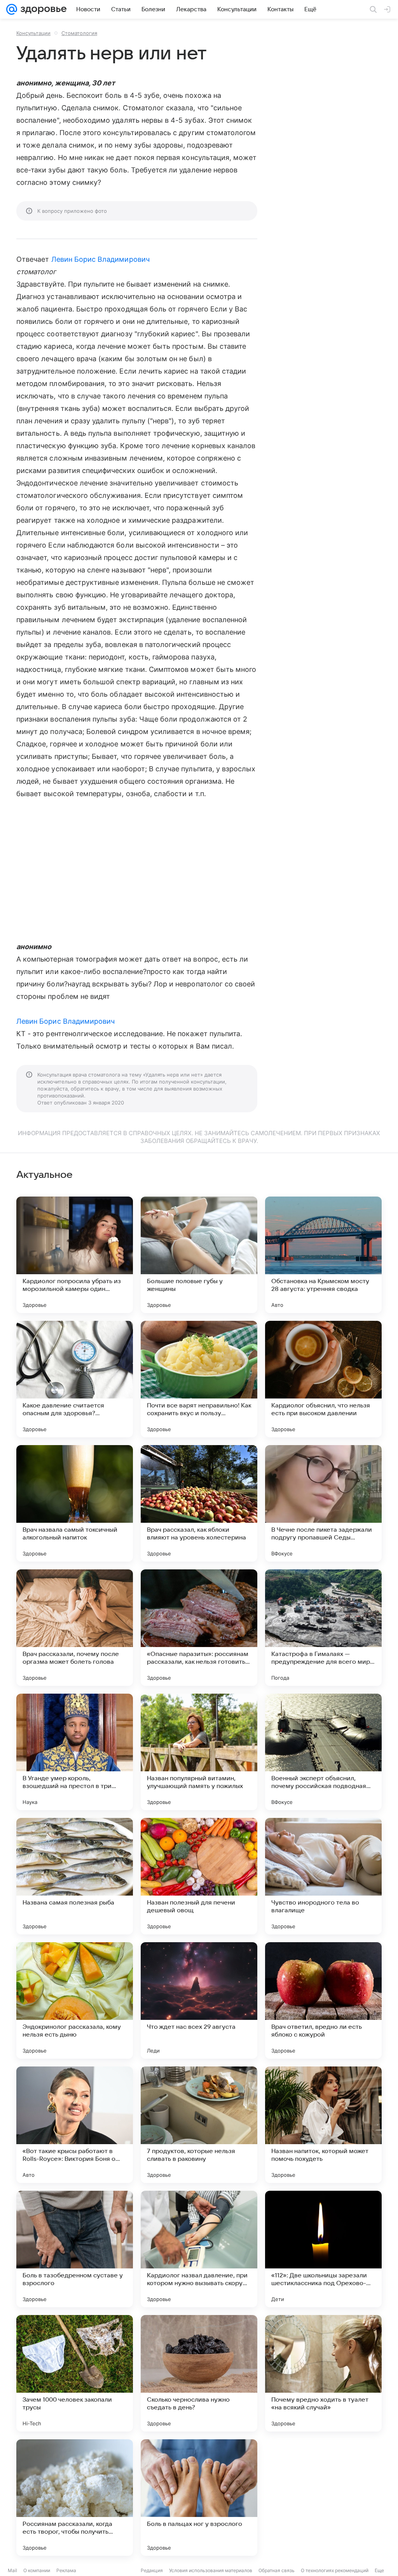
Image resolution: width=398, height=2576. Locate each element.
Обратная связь (277, 2570)
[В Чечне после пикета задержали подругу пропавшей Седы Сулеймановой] (323, 1503)
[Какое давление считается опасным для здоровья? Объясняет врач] (75, 1379)
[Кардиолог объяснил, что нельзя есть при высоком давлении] (323, 1379)
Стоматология (79, 33)
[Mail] (12, 9)
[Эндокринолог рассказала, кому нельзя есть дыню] (75, 2000)
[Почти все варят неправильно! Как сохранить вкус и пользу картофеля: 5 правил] (199, 1379)
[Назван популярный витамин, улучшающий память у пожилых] (199, 1752)
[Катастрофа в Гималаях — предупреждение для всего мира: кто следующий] (323, 1628)
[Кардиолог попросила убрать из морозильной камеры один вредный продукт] (75, 1255)
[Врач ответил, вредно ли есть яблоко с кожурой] (323, 2000)
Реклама (66, 2570)
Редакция (152, 2570)
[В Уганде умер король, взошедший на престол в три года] (75, 1752)
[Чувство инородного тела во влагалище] (323, 1876)
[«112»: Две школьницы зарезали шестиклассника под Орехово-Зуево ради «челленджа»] (323, 2249)
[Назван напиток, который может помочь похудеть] (323, 2125)
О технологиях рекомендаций (335, 2570)
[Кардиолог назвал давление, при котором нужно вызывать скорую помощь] (199, 2249)
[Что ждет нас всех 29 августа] (199, 2000)
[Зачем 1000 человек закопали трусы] (75, 2373)
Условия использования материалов (211, 2570)
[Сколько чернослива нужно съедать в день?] (199, 2373)
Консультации (33, 33)
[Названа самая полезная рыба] (75, 1876)
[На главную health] (42, 9)
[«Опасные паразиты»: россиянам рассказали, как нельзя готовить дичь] (199, 1628)
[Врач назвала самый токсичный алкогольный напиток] (75, 1503)
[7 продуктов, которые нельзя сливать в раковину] (199, 2125)
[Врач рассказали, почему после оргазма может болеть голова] (75, 1628)
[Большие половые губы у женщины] (199, 1255)
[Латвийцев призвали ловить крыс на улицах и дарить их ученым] (323, 2498)
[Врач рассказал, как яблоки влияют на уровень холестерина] (199, 1503)
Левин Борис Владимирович (100, 259)
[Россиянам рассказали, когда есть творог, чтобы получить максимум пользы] (75, 2498)
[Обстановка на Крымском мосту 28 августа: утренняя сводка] (323, 1255)
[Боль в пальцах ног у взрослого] (199, 2498)
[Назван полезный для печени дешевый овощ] (199, 1876)
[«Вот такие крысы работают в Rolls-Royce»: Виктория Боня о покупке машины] (75, 2125)
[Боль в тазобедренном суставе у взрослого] (75, 2249)
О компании (37, 2570)
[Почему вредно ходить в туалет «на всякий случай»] (323, 2373)
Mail (12, 2570)
